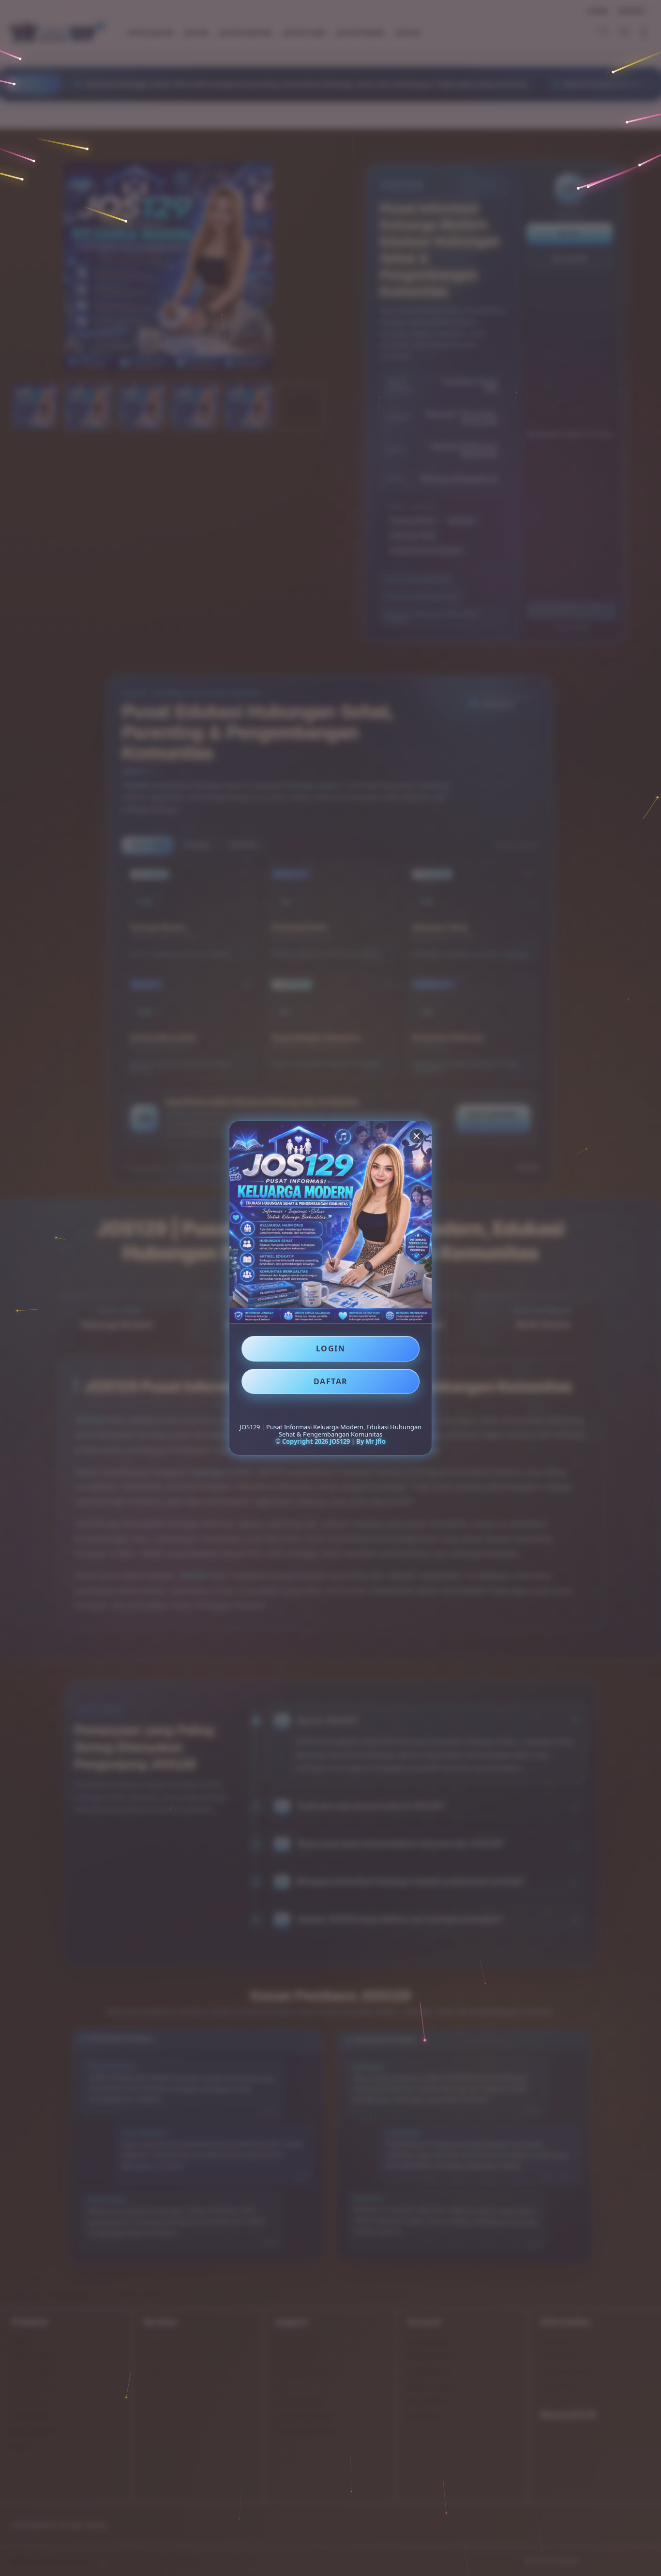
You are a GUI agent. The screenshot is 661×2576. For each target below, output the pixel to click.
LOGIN (331, 1348)
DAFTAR (331, 1381)
